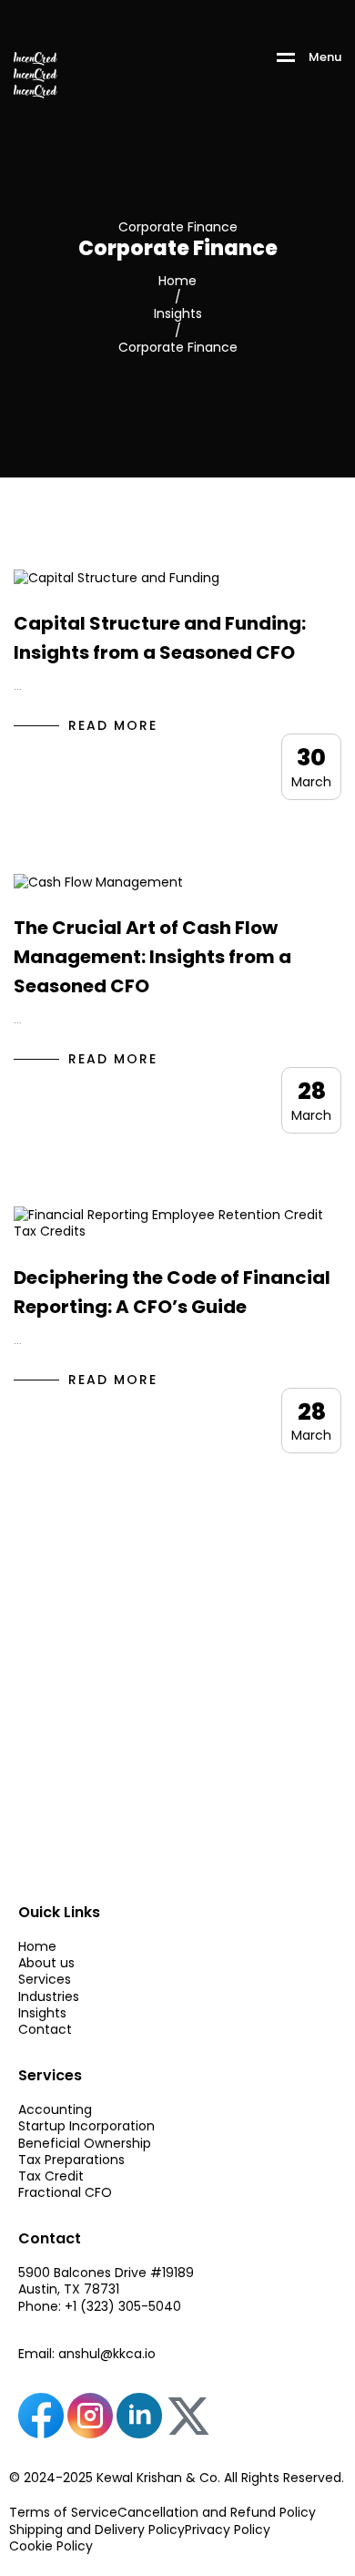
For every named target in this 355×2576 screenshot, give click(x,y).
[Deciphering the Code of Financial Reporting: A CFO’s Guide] (177, 1223)
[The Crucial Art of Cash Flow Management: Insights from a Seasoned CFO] (98, 882)
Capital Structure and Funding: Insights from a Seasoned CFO (160, 638)
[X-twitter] (188, 2416)
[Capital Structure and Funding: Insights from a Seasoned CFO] (117, 577)
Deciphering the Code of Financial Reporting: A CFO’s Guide (172, 1292)
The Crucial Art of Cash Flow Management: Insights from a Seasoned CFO (152, 957)
